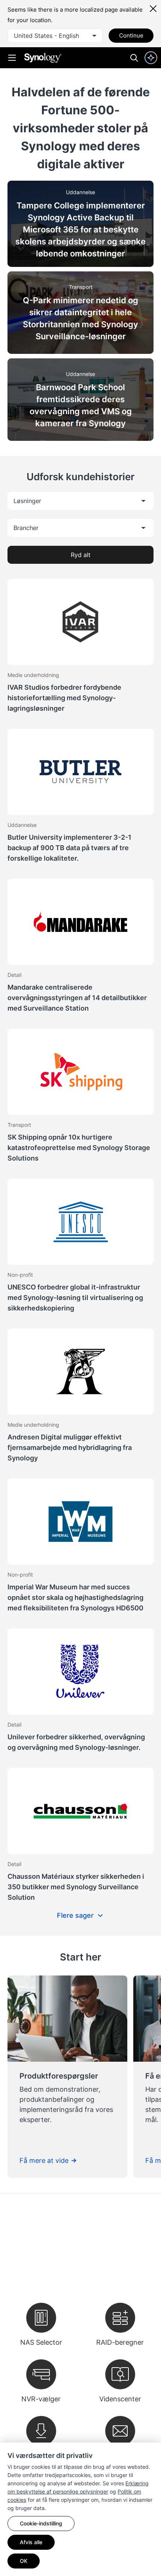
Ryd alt (81, 555)
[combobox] (55, 36)
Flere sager (75, 1915)
